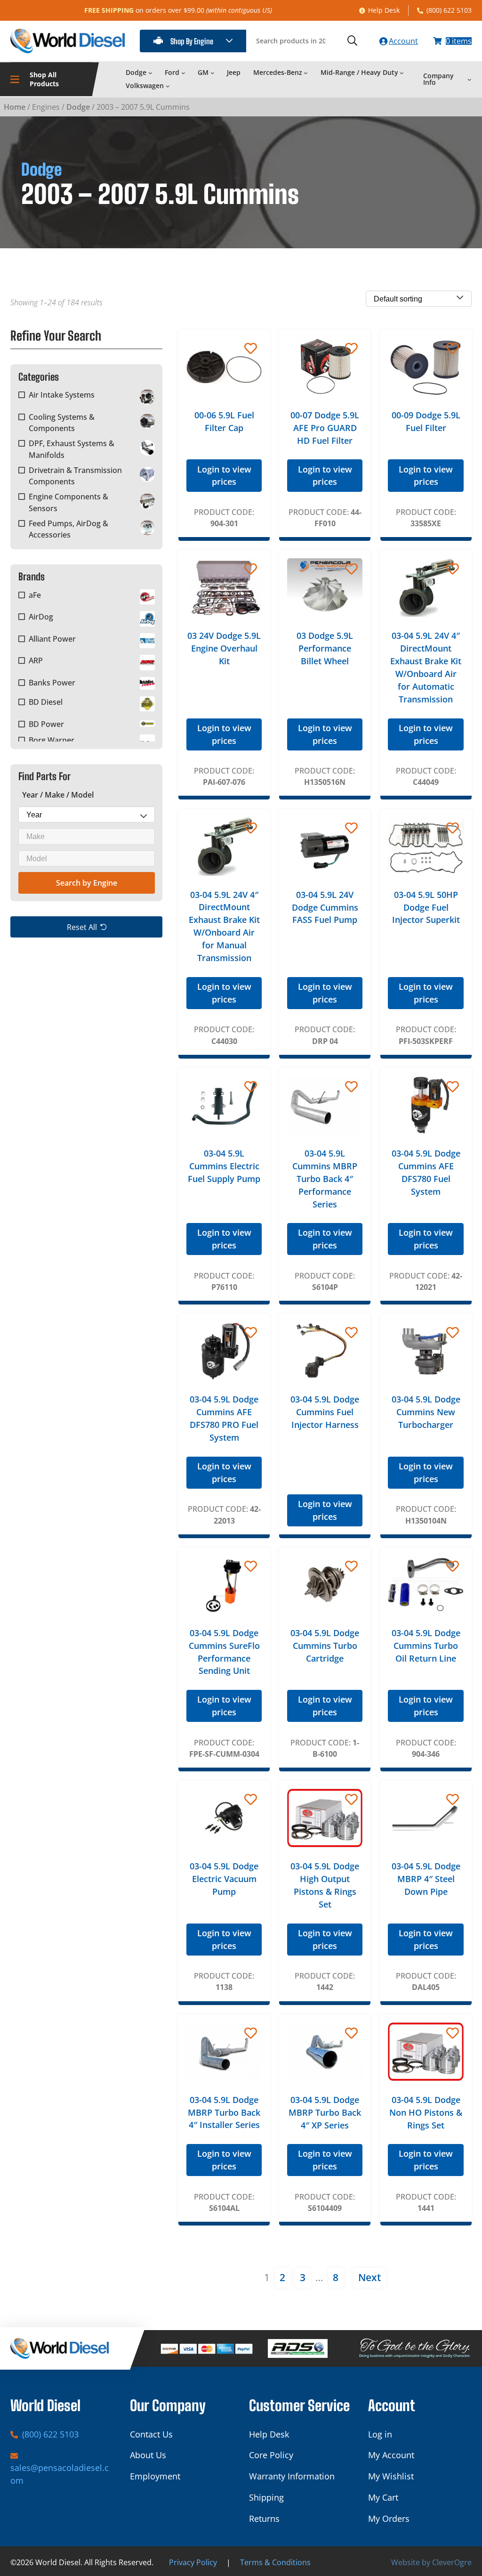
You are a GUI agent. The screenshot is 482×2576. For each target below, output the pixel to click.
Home (15, 107)
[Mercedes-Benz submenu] (306, 72)
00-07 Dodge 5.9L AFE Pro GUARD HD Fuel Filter (325, 428)
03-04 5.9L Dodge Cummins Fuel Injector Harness (325, 1412)
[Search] (352, 41)
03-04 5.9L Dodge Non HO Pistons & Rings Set (426, 2112)
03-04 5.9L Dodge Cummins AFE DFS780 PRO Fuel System (224, 1418)
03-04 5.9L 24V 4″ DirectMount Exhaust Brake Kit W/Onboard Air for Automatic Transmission (426, 667)
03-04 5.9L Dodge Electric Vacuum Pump (224, 1879)
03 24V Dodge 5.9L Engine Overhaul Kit (224, 648)
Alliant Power (52, 639)
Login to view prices (224, 476)
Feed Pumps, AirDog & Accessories (68, 529)
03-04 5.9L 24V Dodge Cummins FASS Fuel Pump (325, 907)
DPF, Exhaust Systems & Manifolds (72, 449)
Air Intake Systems (62, 395)
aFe (35, 595)
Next (370, 2277)
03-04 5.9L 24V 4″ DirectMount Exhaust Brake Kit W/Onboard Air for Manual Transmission (224, 926)
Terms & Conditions (275, 2562)
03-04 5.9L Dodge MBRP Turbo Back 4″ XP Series (325, 2112)
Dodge (78, 107)
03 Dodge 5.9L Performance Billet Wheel (325, 648)
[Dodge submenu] (150, 72)
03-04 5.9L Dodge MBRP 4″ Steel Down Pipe (426, 1879)
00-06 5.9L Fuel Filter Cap (224, 421)
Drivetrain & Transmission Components (75, 476)
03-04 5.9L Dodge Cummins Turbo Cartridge (325, 1646)
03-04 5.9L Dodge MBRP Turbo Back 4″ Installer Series (224, 2112)
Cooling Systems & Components (62, 423)
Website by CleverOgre (431, 2562)
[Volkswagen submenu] (168, 86)
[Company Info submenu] (470, 79)
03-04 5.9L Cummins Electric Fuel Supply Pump (224, 1166)
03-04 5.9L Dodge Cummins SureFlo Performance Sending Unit (224, 1652)
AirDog (41, 617)
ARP (36, 660)
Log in (380, 2434)
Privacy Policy (193, 2562)
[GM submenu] (213, 72)
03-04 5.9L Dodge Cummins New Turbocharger (426, 1412)
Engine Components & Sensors (68, 502)
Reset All (82, 927)
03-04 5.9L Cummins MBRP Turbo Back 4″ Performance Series (325, 1179)
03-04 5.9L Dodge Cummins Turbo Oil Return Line (426, 1646)
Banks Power (52, 683)
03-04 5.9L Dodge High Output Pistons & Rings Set (325, 1885)
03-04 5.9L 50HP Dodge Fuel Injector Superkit (426, 907)
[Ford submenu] (183, 72)
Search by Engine (87, 883)
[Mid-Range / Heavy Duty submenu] (402, 72)
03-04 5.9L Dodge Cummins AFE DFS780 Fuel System (426, 1172)
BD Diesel (46, 702)
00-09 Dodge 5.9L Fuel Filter (426, 421)
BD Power (46, 724)
